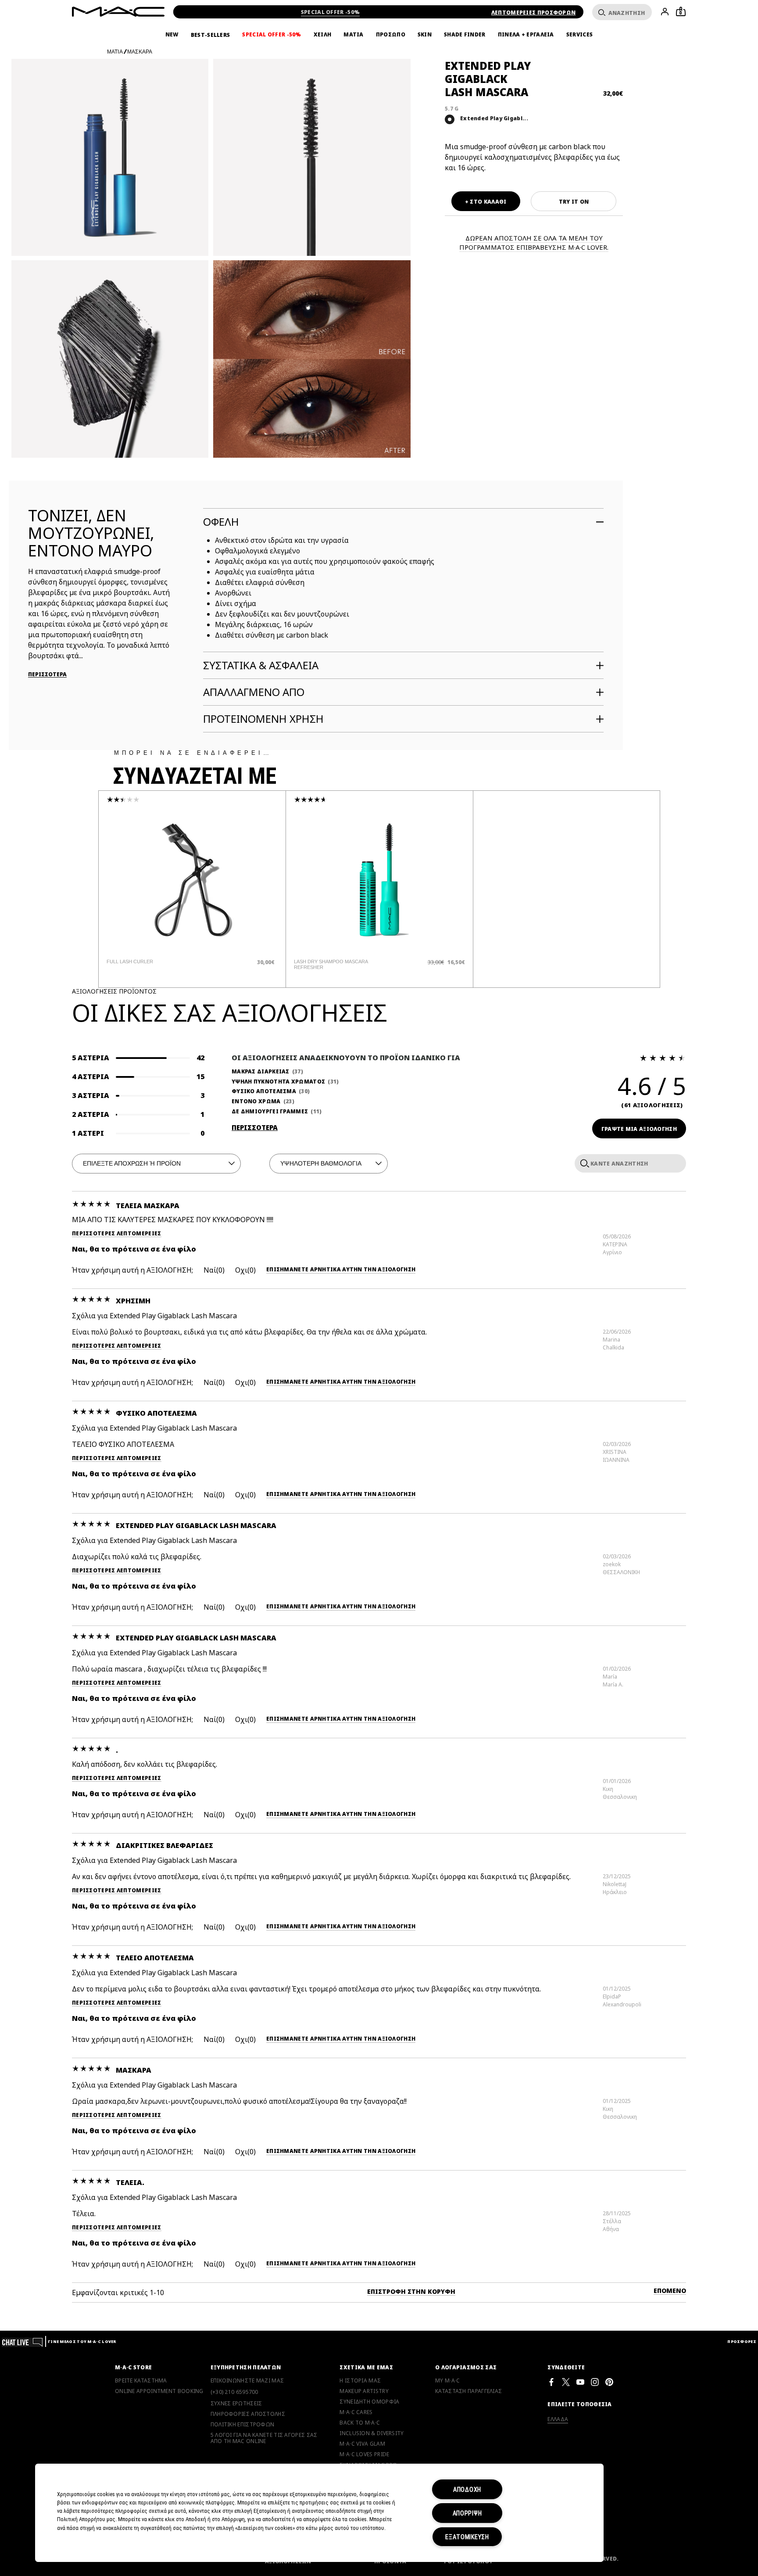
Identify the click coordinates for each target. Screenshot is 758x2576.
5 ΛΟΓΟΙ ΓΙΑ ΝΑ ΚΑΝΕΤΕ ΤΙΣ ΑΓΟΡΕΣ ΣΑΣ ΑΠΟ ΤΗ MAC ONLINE (264, 2438)
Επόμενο (670, 2291)
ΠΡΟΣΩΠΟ (391, 35)
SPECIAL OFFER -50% (330, 12)
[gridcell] (450, 119)
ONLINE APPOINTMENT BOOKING (159, 2391)
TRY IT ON (574, 202)
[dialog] (158, 962)
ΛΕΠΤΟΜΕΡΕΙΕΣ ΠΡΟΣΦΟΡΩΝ (534, 13)
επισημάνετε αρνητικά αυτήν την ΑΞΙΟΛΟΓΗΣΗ (341, 1270)
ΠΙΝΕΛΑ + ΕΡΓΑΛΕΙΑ (526, 35)
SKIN (425, 35)
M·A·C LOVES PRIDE (364, 2454)
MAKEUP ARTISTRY (364, 2391)
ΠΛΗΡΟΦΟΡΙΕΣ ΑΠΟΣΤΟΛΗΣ (248, 2414)
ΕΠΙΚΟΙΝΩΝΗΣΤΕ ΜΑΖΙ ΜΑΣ (247, 2381)
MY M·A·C (447, 2381)
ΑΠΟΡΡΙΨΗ (467, 2513)
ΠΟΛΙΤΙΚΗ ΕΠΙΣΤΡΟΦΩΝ (243, 2425)
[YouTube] (580, 2382)
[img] (192, 880)
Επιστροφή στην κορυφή (411, 2291)
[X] (566, 2382)
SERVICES (579, 35)
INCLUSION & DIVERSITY (372, 2433)
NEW (172, 35)
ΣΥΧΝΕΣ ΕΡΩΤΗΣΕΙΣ (236, 2404)
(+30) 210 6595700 (234, 2392)
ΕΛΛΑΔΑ (558, 2419)
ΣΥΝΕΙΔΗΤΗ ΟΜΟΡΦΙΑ (369, 2402)
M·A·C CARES (356, 2412)
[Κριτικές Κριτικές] (583, 1163)
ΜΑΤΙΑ (354, 35)
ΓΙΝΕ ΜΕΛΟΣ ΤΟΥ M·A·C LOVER (82, 2341)
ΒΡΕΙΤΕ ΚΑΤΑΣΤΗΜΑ (141, 2381)
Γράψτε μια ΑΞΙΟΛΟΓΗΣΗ (639, 1129)
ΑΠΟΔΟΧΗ (467, 2489)
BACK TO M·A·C (360, 2423)
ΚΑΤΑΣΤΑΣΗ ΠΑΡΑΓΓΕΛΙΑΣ (468, 2391)
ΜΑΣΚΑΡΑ (140, 52)
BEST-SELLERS (211, 35)
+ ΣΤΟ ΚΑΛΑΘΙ (486, 202)
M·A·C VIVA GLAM (362, 2444)
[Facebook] (551, 2382)
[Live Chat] (23, 2341)
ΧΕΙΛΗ (323, 35)
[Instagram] (595, 2382)
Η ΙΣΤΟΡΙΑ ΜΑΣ (360, 2381)
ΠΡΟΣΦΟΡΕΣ (742, 2341)
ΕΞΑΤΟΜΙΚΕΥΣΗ (467, 2537)
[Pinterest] (609, 2382)
